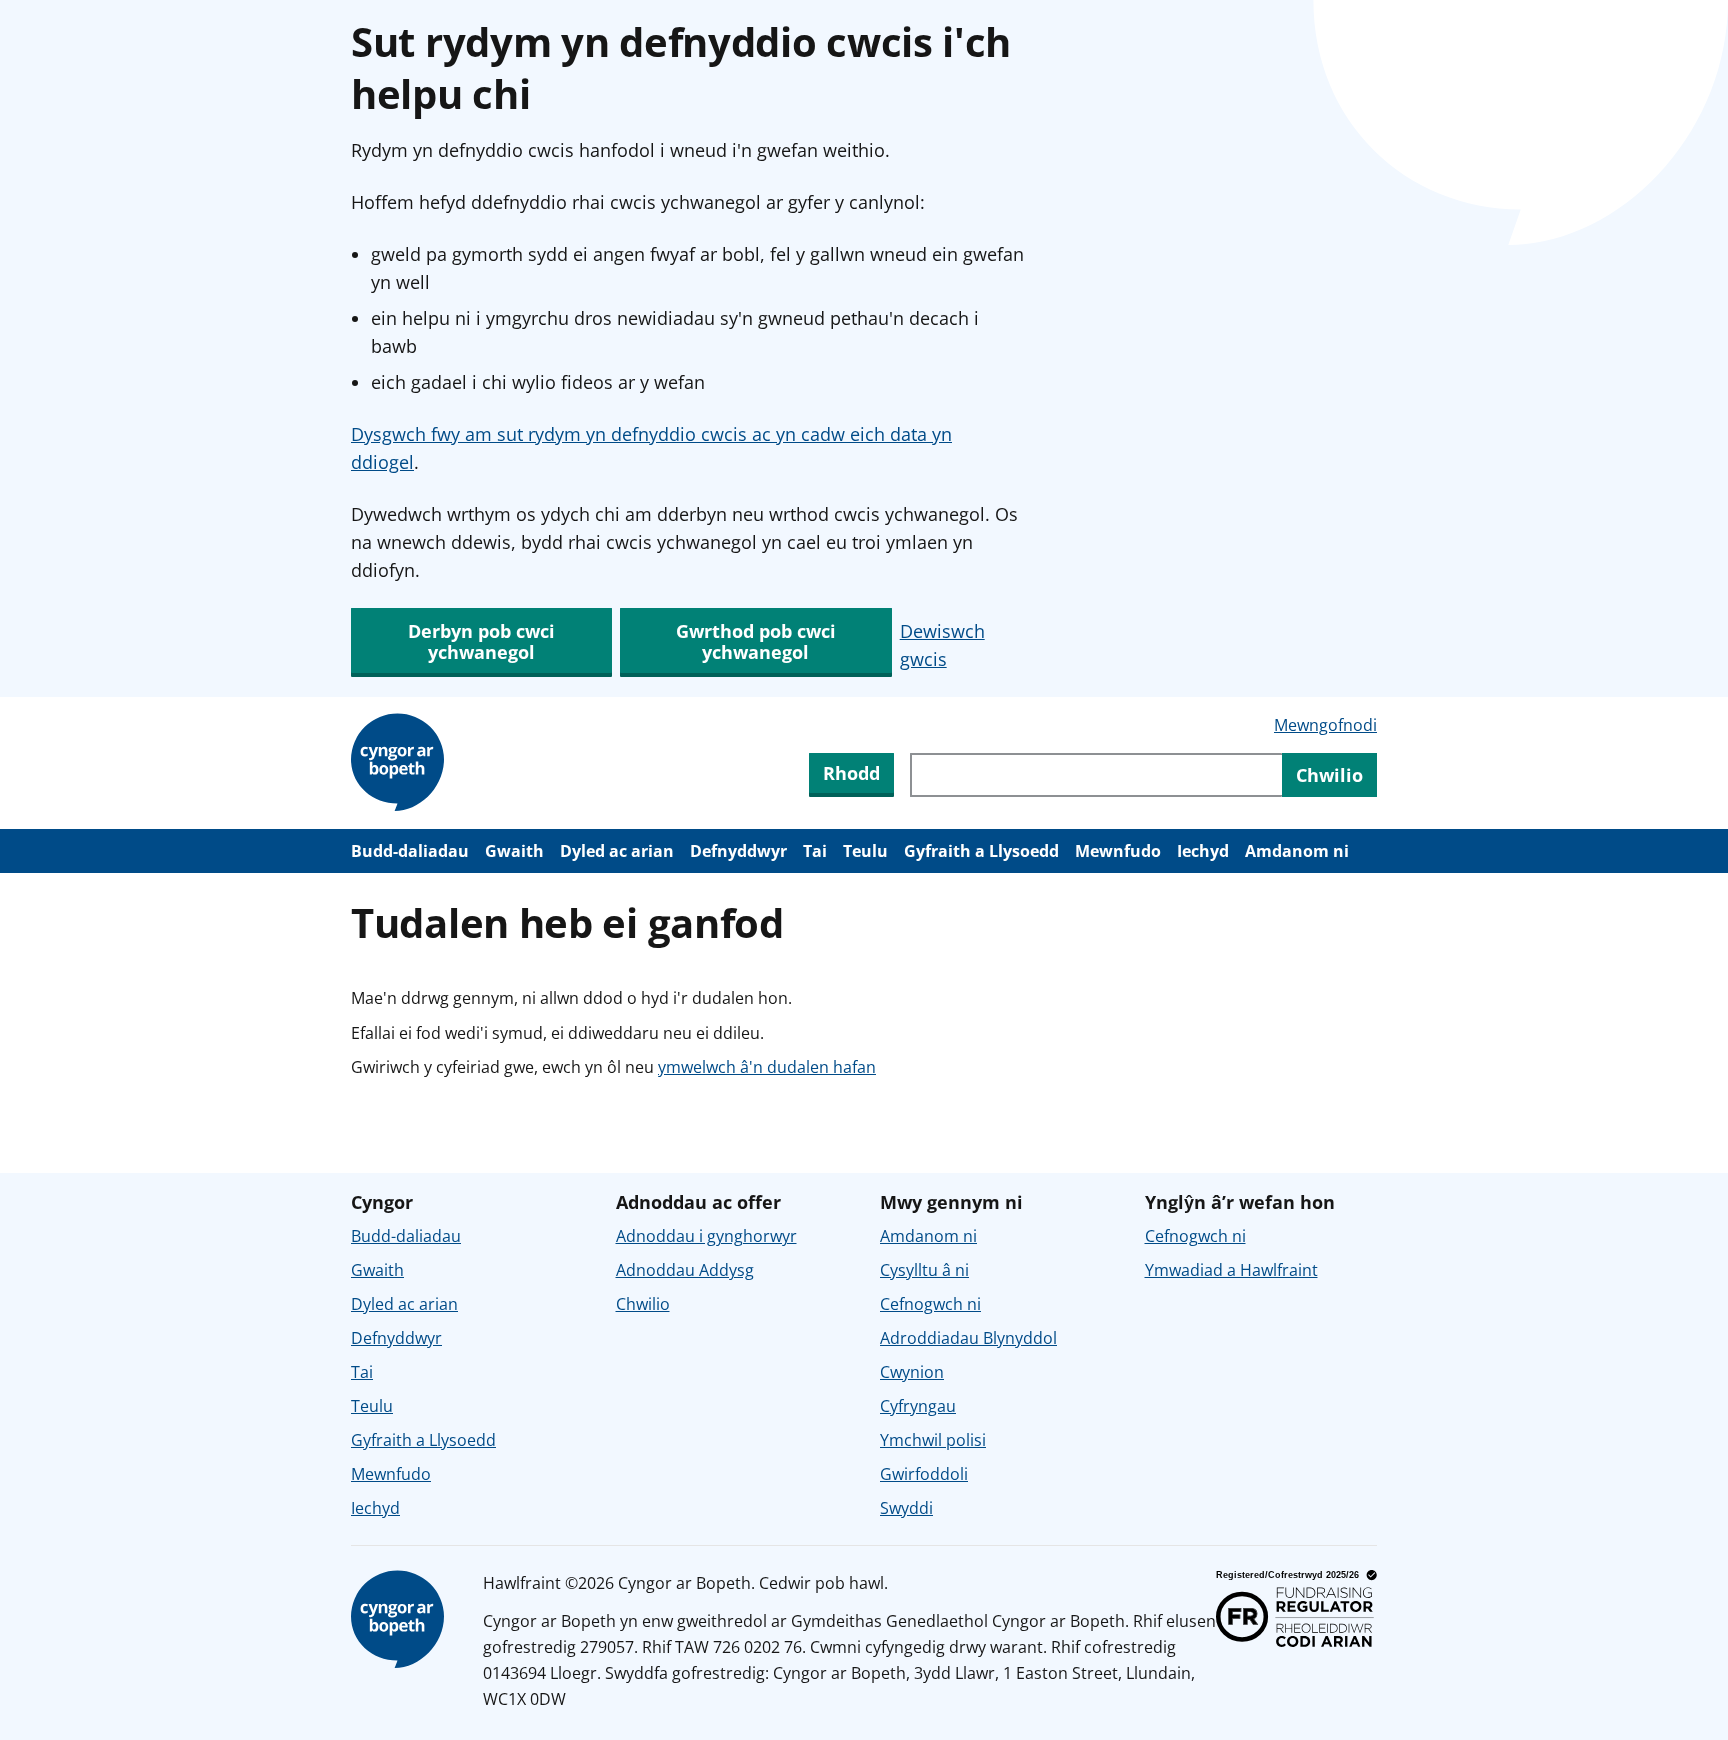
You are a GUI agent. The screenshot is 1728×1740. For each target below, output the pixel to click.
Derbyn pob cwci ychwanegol (481, 641)
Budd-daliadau (410, 851)
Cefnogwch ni (930, 1304)
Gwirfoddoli (924, 1474)
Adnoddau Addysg (685, 1270)
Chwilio (643, 1304)
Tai (815, 851)
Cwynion (912, 1372)
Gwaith (514, 851)
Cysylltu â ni (924, 1270)
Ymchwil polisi (933, 1440)
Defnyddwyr (738, 851)
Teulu (865, 851)
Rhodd (851, 773)
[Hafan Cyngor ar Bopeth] (401, 763)
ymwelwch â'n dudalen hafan (767, 1067)
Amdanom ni (1297, 851)
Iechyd (1203, 851)
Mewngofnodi (1325, 725)
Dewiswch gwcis (942, 645)
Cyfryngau (918, 1406)
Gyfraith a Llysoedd (981, 851)
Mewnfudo (1118, 851)
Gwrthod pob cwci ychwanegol (756, 641)
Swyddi (906, 1508)
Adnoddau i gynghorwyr (706, 1236)
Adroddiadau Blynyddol (968, 1338)
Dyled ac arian (617, 851)
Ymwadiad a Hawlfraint (1231, 1270)
